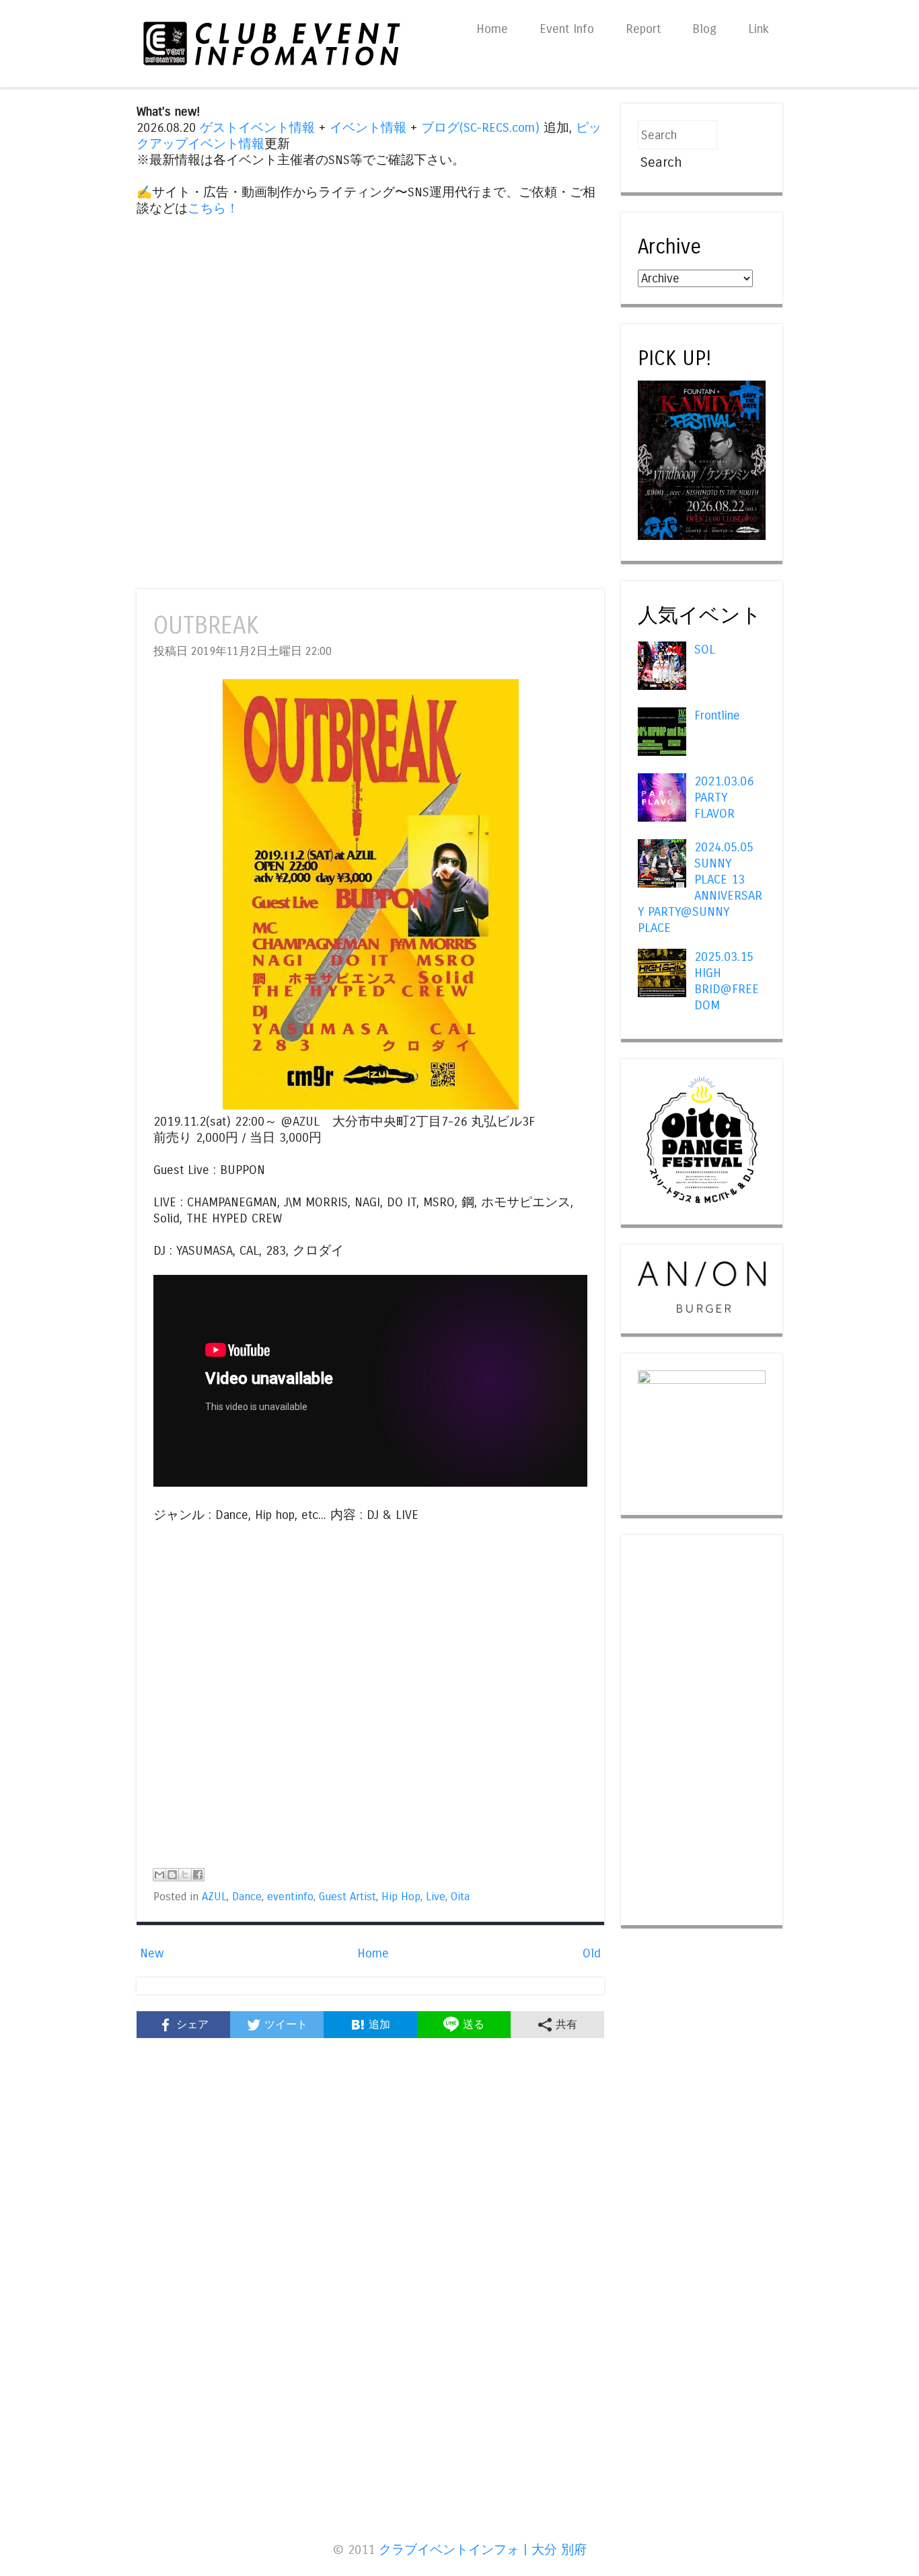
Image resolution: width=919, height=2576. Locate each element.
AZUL (214, 1897)
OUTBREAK (206, 626)
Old (592, 1953)
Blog (704, 29)
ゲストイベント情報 (257, 128)
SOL (705, 650)
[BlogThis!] (172, 1875)
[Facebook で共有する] (198, 1875)
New (152, 1953)
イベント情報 (368, 128)
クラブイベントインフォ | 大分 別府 (483, 2550)
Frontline (717, 715)
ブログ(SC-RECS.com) (480, 128)
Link (759, 29)
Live (436, 1897)
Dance (247, 1897)
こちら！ (213, 208)
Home (492, 29)
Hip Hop (401, 1897)
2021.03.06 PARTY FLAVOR (724, 797)
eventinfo (290, 1897)
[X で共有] (185, 1875)
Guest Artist (347, 1897)
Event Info (567, 29)
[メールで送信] (159, 1875)
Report (643, 29)
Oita (460, 1897)
